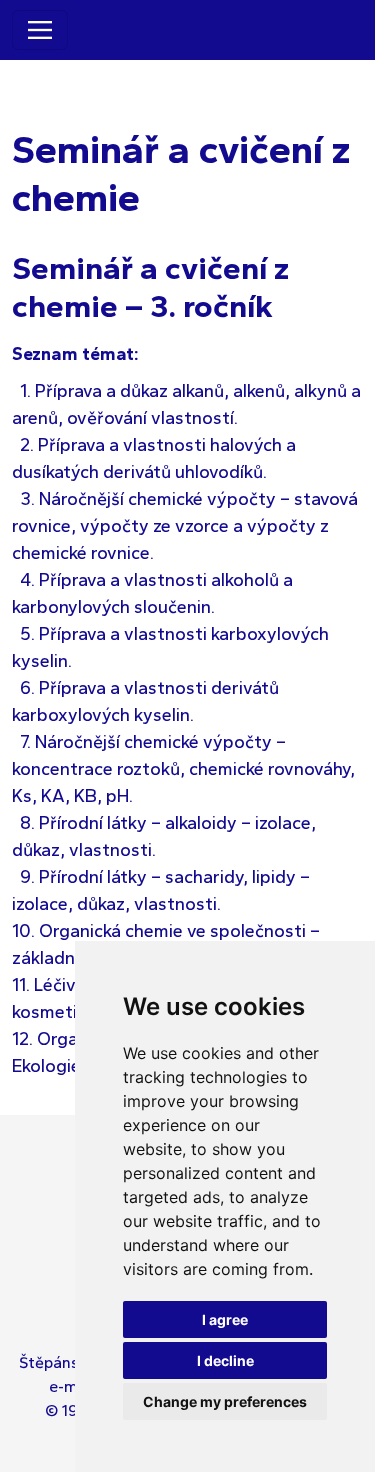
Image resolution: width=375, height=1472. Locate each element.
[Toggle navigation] (40, 30)
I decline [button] (225, 1360)
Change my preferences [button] (225, 1401)
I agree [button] (225, 1319)
